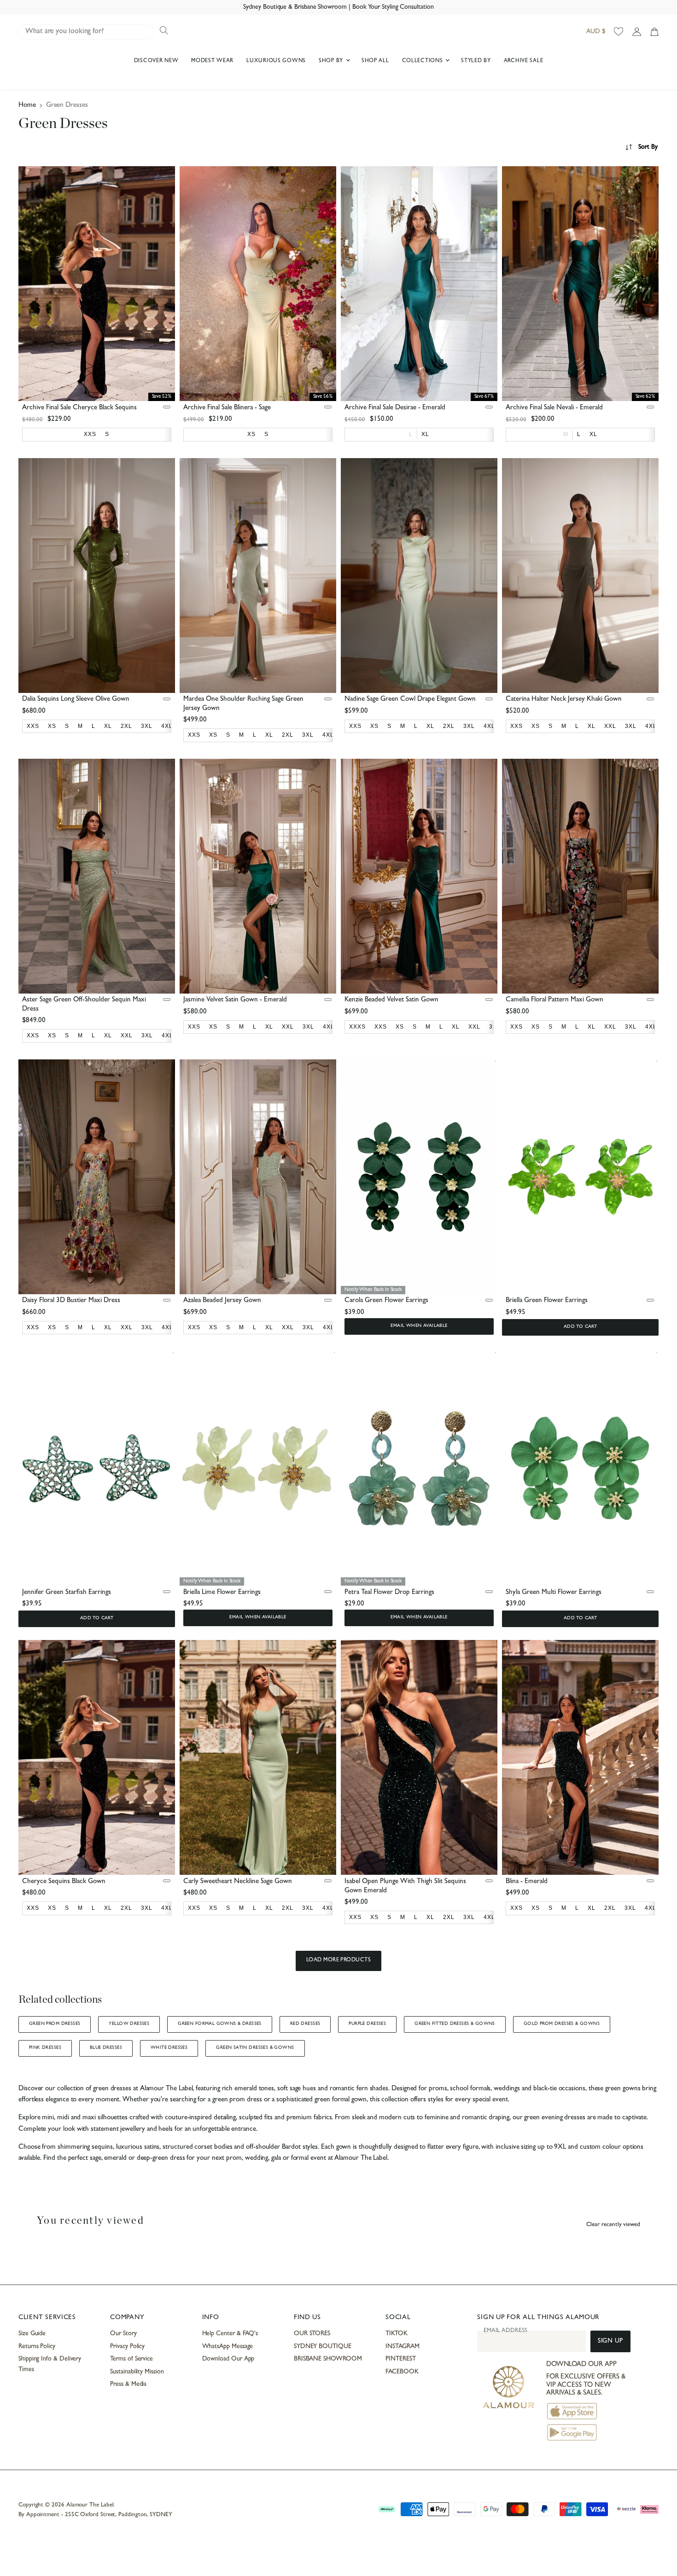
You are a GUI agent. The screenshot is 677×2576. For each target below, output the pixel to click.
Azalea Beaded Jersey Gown (222, 1301)
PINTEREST (400, 2359)
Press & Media (128, 2384)
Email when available (419, 1326)
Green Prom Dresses (55, 2024)
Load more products (339, 1960)
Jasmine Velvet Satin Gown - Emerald (235, 1000)
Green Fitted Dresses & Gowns (455, 2024)
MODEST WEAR (212, 61)
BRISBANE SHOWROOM (328, 2359)
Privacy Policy (127, 2347)
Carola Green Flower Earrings (386, 1301)
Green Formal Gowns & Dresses (220, 2024)
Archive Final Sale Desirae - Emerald (395, 408)
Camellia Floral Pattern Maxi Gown (554, 1000)
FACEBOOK (402, 2372)
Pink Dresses (45, 2048)
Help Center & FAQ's (230, 2334)
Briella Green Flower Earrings (547, 1301)
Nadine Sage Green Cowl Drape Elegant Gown (410, 700)
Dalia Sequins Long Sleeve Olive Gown (76, 700)
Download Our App (228, 2359)
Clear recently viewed (613, 2225)
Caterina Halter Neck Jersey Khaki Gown (564, 700)
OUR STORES (312, 2334)
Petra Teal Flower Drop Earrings (389, 1593)
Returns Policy (37, 2347)
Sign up (610, 2341)
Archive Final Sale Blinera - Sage (227, 408)
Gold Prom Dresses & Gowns (562, 2024)
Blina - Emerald (527, 1882)
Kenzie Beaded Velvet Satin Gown (391, 1000)
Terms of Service (131, 2359)
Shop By (332, 61)
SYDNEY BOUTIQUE (323, 2347)
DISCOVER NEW (156, 61)
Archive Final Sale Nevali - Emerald (554, 408)
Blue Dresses (106, 2048)
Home (27, 106)
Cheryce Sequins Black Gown (64, 1882)
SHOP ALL (375, 61)
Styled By (476, 61)
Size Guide (32, 2334)
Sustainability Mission (137, 2372)
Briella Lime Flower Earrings (222, 1593)
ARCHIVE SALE (524, 61)
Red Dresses (305, 2024)
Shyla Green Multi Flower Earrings (554, 1593)
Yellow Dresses (129, 2024)
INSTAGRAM (402, 2347)
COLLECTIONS (423, 61)
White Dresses (169, 2048)
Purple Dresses (367, 2024)
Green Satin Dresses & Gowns (255, 2048)
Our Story (123, 2334)
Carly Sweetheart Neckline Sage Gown (238, 1882)
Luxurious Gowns (276, 61)
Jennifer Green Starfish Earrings (67, 1593)
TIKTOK (397, 2334)
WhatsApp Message (228, 2347)
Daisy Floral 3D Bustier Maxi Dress (71, 1301)
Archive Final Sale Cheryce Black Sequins (79, 408)
